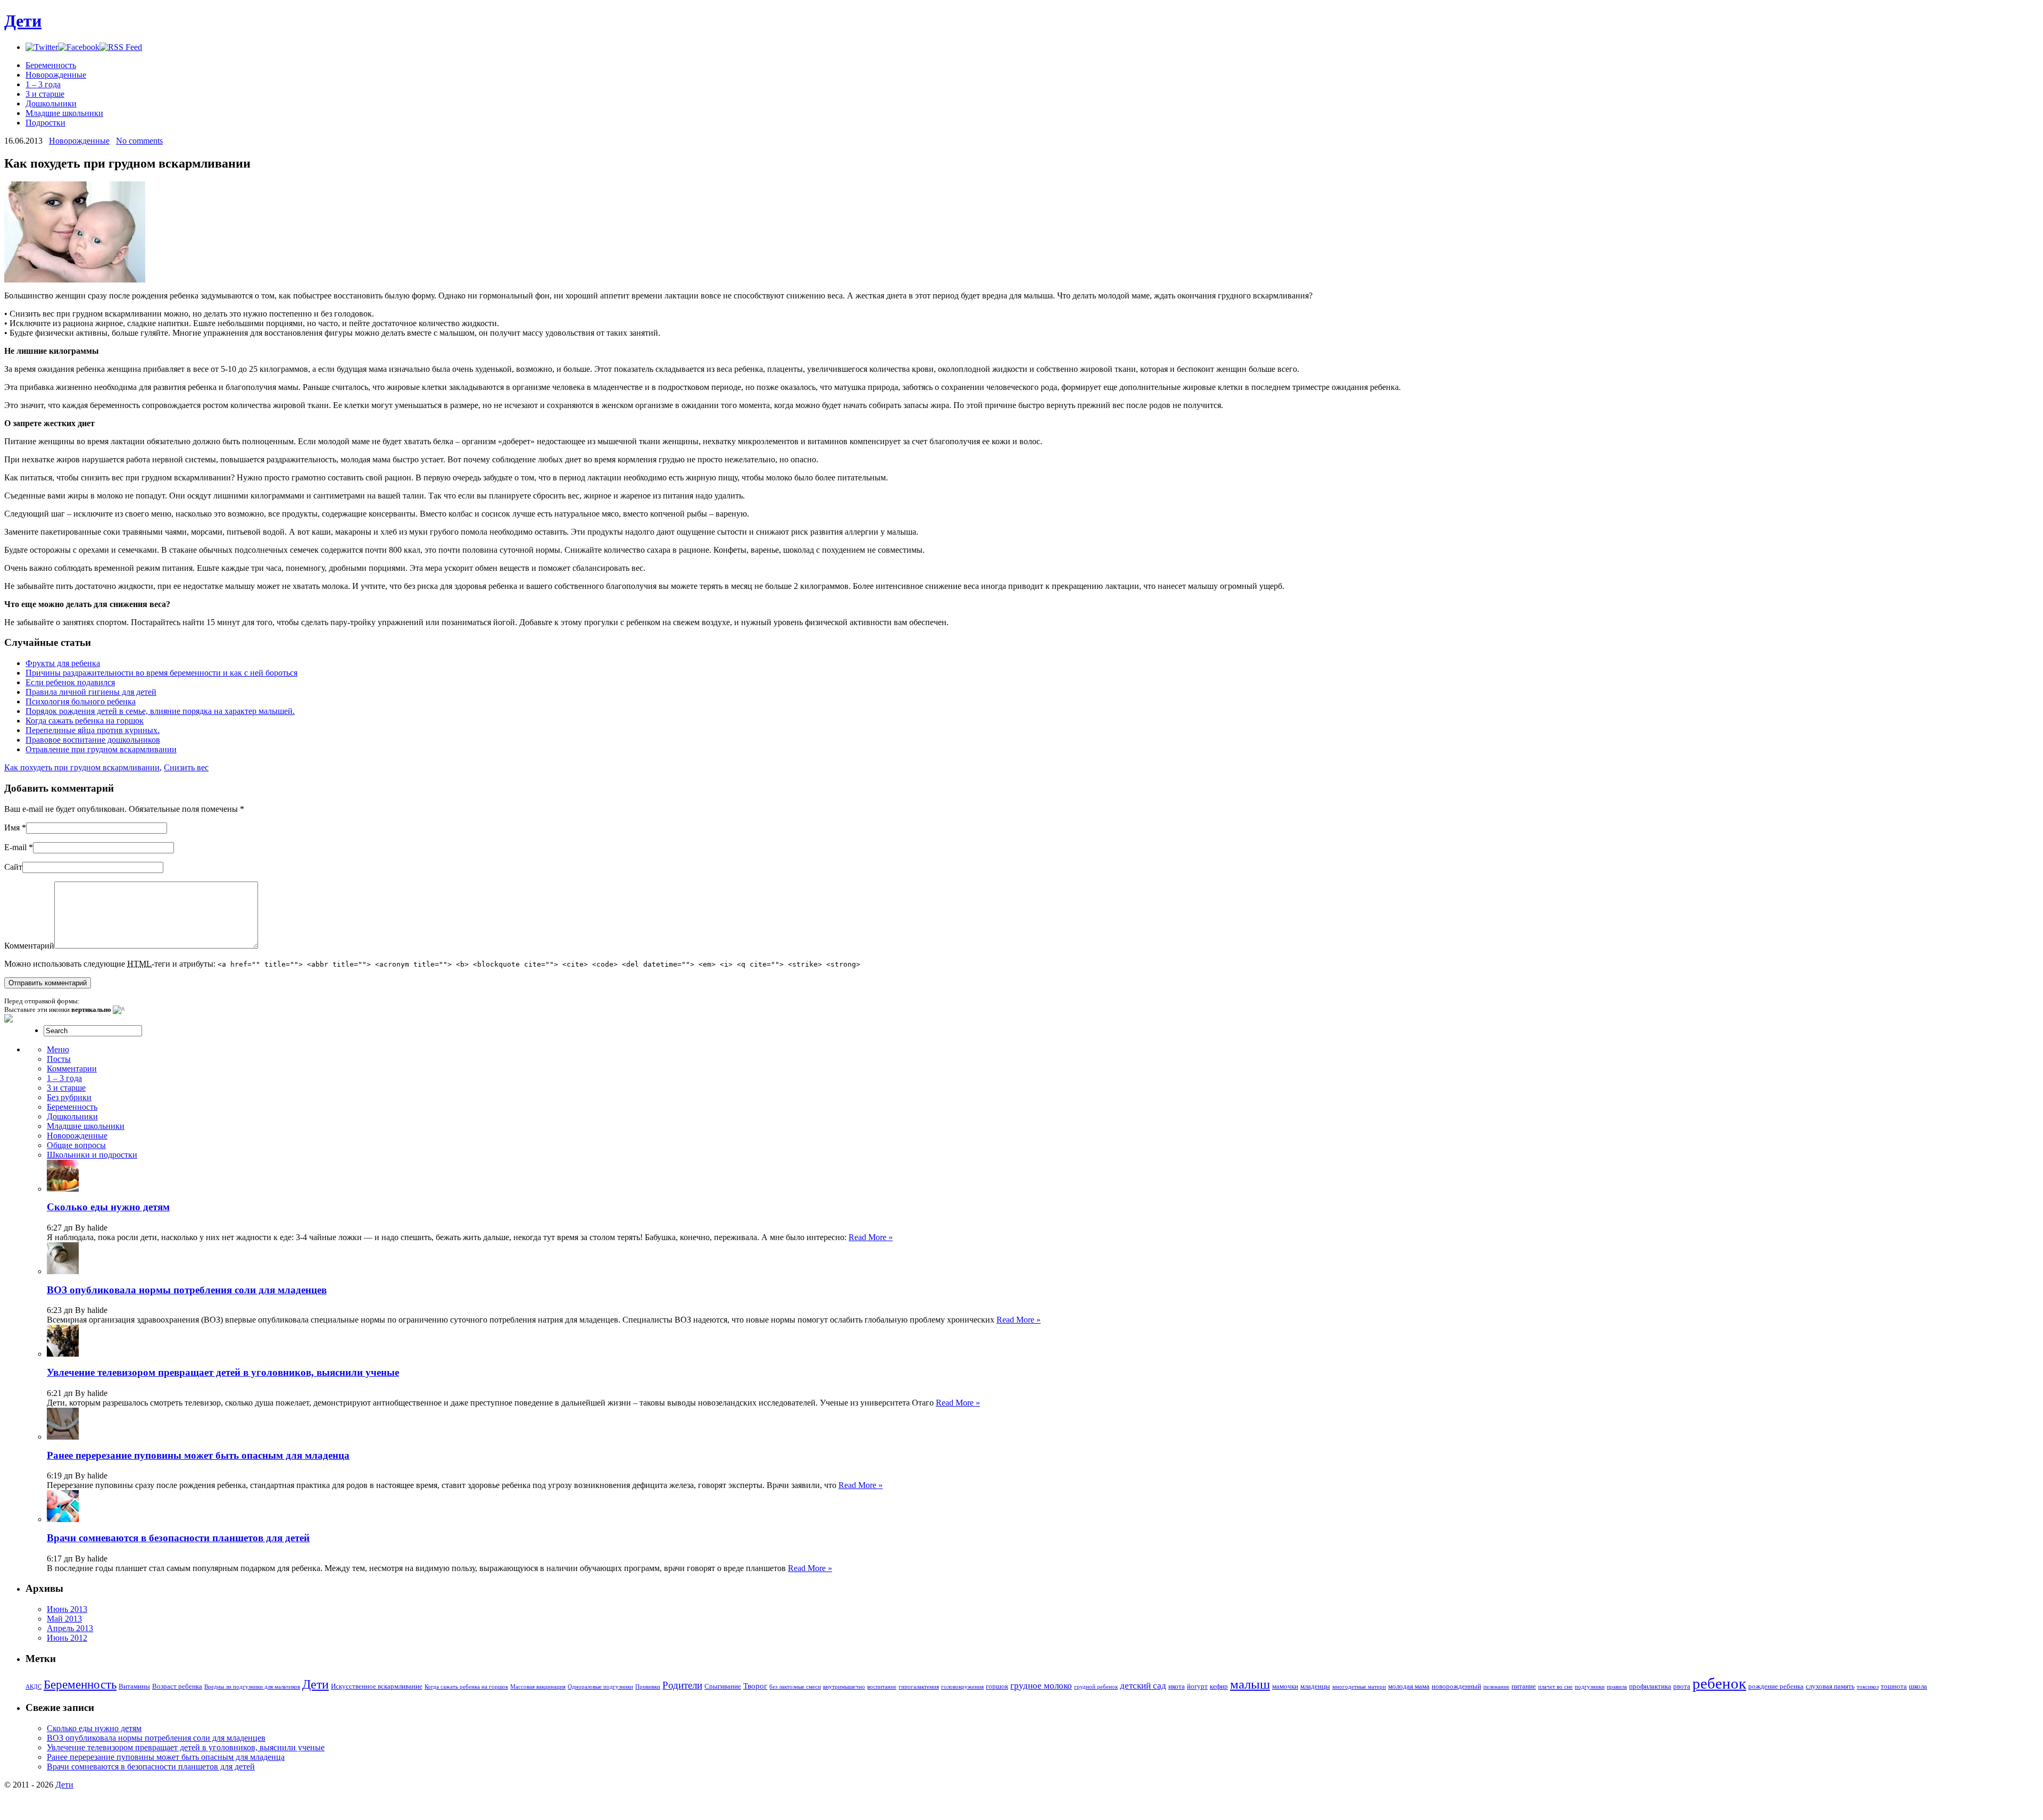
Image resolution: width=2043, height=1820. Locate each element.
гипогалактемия (919, 1687)
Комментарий (29, 946)
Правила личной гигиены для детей (91, 692)
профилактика (1650, 1686)
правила (1617, 1687)
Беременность (51, 65)
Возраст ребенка (177, 1686)
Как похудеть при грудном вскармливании (82, 767)
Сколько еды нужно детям (108, 1207)
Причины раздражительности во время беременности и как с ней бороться (161, 673)
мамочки (1285, 1686)
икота (1177, 1686)
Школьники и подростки (92, 1155)
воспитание (882, 1687)
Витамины (134, 1686)
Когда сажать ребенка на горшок (85, 721)
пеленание (1496, 1687)
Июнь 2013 (67, 1609)
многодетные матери (1359, 1687)
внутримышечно (844, 1687)
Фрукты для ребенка (63, 663)
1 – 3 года (43, 84)
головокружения (962, 1687)
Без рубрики (69, 1097)
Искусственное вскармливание (377, 1686)
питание (1524, 1686)
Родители (682, 1685)
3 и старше (45, 94)
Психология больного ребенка (81, 701)
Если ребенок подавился (70, 682)
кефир (1219, 1686)
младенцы (1315, 1686)
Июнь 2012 (67, 1638)
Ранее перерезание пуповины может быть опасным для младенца (198, 1455)
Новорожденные (56, 75)
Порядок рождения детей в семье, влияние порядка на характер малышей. (160, 711)
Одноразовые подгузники (600, 1687)
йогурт (1197, 1686)
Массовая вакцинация (538, 1687)
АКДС (34, 1687)
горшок (997, 1686)
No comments (139, 141)
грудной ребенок (1096, 1687)
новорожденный (1456, 1686)
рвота (1682, 1686)
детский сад (1143, 1686)
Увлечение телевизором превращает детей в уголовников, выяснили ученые (223, 1372)
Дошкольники (51, 103)
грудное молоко (1041, 1686)
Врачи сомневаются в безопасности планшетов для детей (178, 1538)
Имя (12, 828)
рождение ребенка (1776, 1686)
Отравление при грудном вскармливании (101, 749)
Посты (59, 1059)
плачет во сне (1555, 1687)
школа (1918, 1686)
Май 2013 (64, 1619)
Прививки (648, 1687)
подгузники (1590, 1687)
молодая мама (1409, 1686)
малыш (1250, 1684)
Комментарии (72, 1069)
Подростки (45, 123)
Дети (23, 21)
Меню (58, 1049)
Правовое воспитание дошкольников (93, 740)
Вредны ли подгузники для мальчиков (252, 1687)
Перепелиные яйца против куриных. (93, 730)
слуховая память (1830, 1686)
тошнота (1894, 1686)
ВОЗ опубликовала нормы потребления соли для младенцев (187, 1290)
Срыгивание (723, 1686)
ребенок (1719, 1683)
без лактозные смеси (795, 1687)
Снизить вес (186, 767)
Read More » (871, 1237)
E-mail (15, 847)
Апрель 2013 (70, 1628)
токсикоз (1868, 1687)
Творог (755, 1686)
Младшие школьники (64, 113)
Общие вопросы (76, 1145)
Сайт (13, 867)
